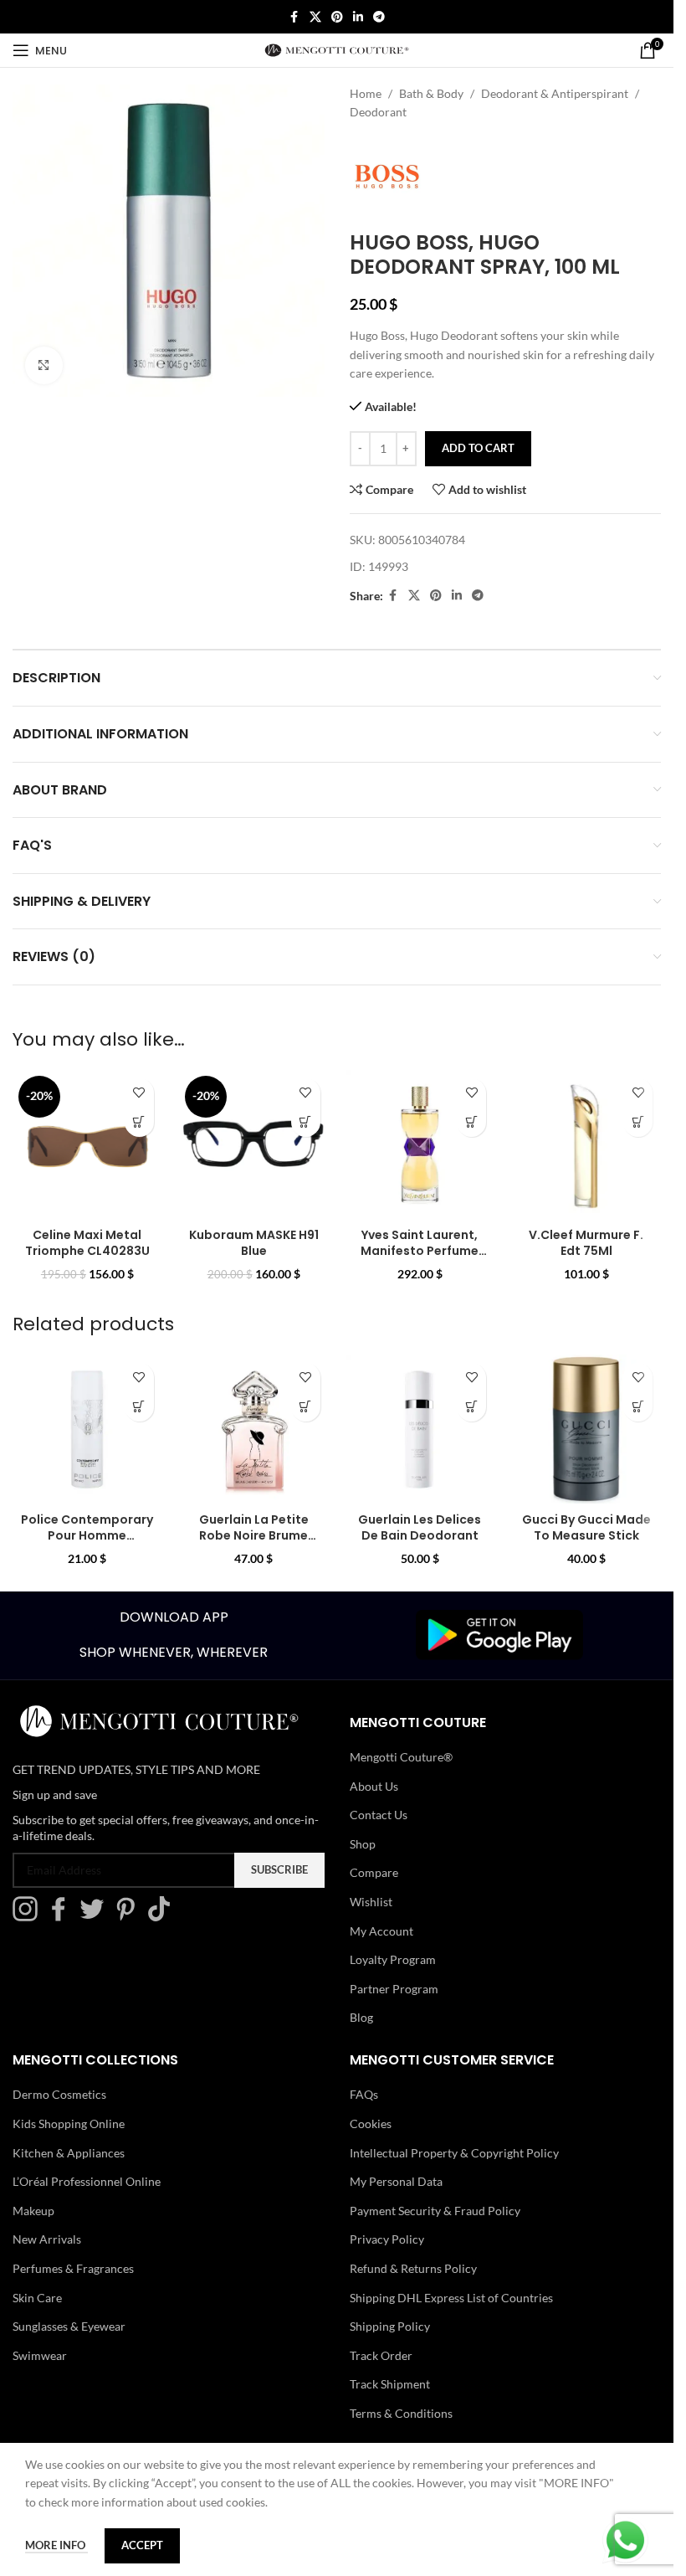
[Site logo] (337, 49)
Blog (361, 2017)
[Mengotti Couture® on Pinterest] (130, 1917)
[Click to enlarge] (44, 365)
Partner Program (394, 1989)
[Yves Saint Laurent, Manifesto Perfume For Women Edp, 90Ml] (420, 1145)
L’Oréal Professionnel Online (87, 2181)
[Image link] (499, 1634)
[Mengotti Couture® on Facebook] (63, 1917)
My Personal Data (396, 2181)
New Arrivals (47, 2239)
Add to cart (478, 448)
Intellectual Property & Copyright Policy (454, 2153)
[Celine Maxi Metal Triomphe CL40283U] (87, 1145)
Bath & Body (431, 93)
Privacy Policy (387, 2239)
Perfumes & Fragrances (73, 2268)
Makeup (33, 2211)
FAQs (364, 2094)
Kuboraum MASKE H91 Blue (254, 1243)
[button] (139, 1122)
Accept (142, 2545)
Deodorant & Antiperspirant (555, 93)
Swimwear (40, 2355)
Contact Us (379, 1815)
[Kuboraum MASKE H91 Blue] (254, 1145)
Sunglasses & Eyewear (69, 2326)
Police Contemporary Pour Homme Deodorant (87, 1536)
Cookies (371, 2124)
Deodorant (378, 112)
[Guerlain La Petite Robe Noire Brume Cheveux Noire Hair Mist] (254, 1429)
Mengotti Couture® (401, 1757)
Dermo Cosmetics (59, 2094)
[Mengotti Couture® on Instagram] (29, 1917)
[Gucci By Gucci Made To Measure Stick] (586, 1429)
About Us (374, 1786)
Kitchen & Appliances (69, 2153)
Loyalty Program (393, 1959)
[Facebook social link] (294, 17)
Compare (374, 1872)
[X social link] (315, 17)
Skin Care (37, 2298)
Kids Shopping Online (69, 2124)
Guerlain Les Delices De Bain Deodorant (420, 1528)
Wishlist (371, 1902)
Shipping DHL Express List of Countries (451, 2298)
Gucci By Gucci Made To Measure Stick (586, 1528)
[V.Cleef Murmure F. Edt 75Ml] (586, 1145)
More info (56, 2545)
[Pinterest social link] (337, 17)
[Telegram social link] (379, 17)
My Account (381, 1931)
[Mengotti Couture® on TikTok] (163, 1917)
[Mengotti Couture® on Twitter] (96, 1917)
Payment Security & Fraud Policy (435, 2211)
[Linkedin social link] (358, 17)
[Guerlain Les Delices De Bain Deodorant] (420, 1429)
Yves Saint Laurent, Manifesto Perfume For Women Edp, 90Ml (420, 1251)
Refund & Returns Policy (413, 2268)
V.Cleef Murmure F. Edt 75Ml (586, 1243)
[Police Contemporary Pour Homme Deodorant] (87, 1429)
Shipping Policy (390, 2326)
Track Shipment (390, 2384)
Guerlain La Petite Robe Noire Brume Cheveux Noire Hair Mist (253, 1544)
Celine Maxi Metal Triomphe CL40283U (87, 1243)
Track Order (381, 2355)
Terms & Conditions (401, 2413)
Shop (363, 1844)
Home (366, 93)
